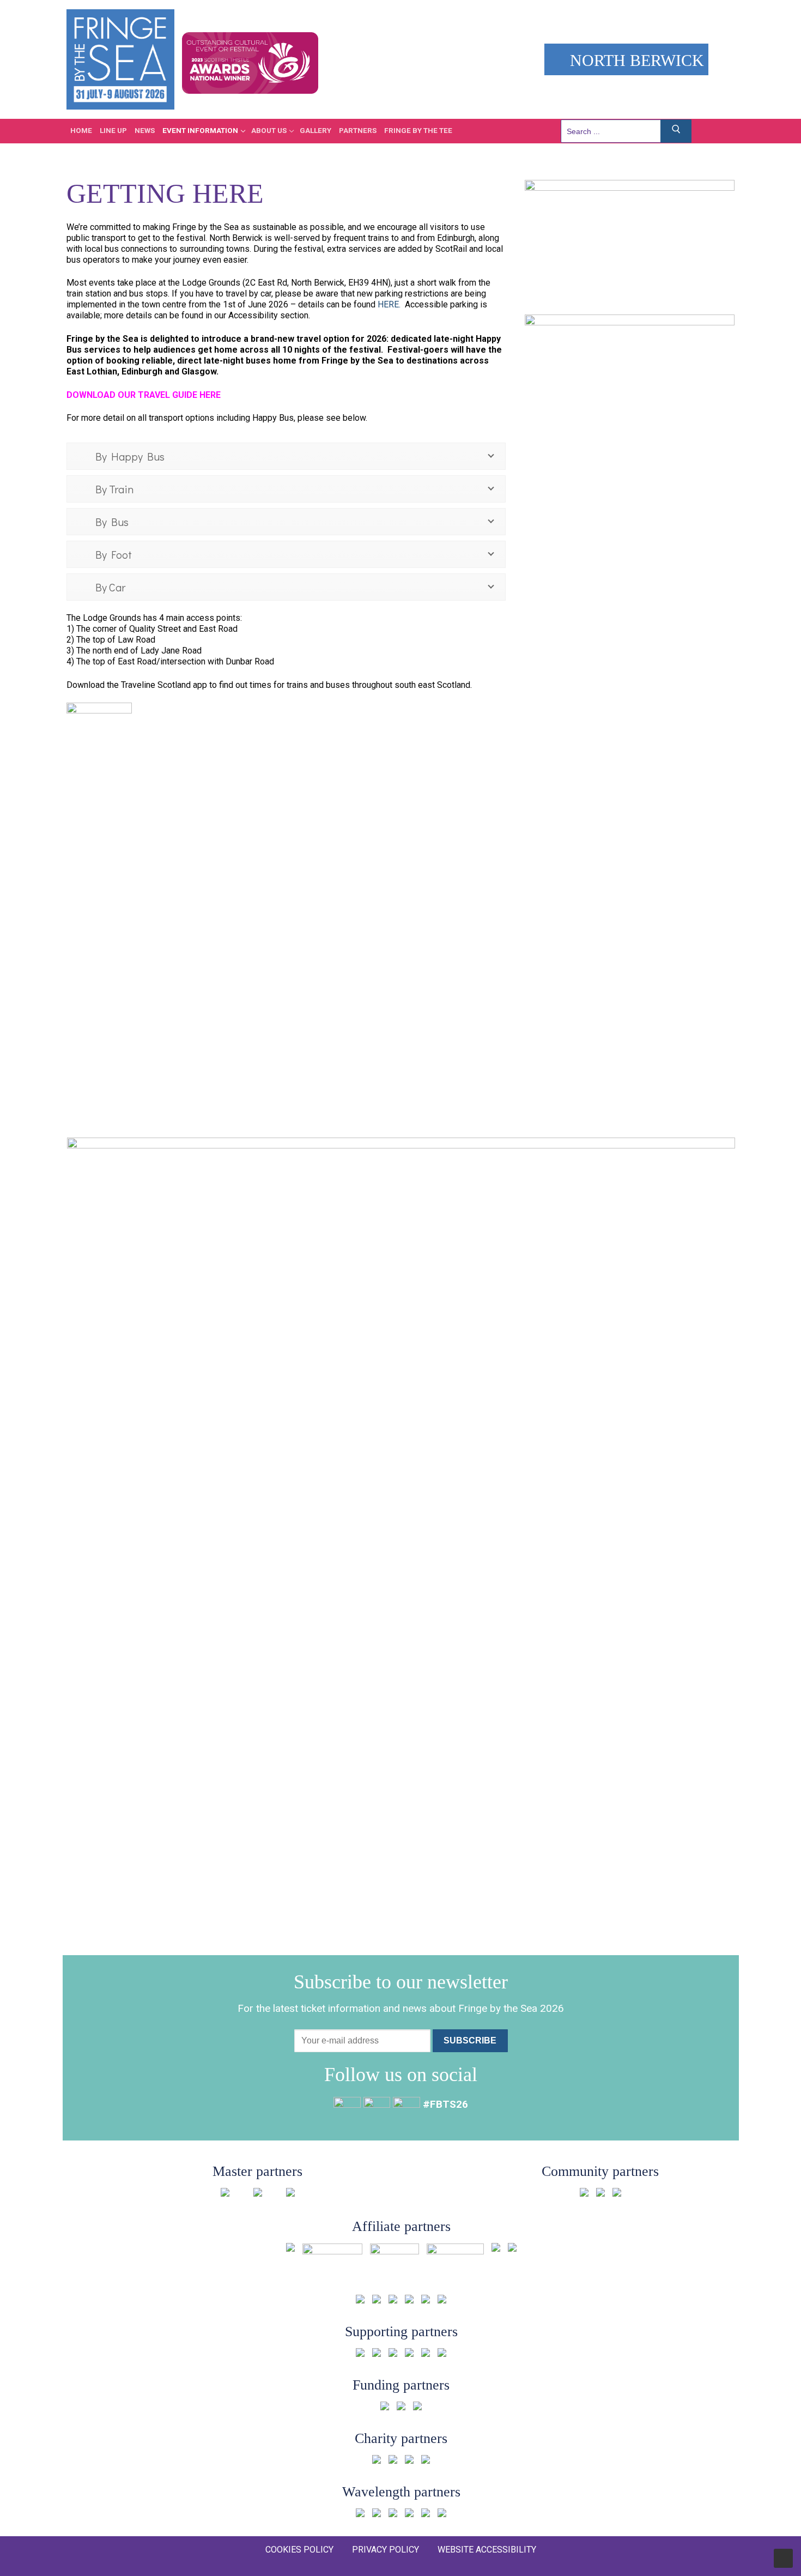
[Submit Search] (676, 131)
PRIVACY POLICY (386, 2550)
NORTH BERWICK (635, 60)
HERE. (389, 304)
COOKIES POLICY (299, 2550)
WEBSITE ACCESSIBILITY (487, 2550)
